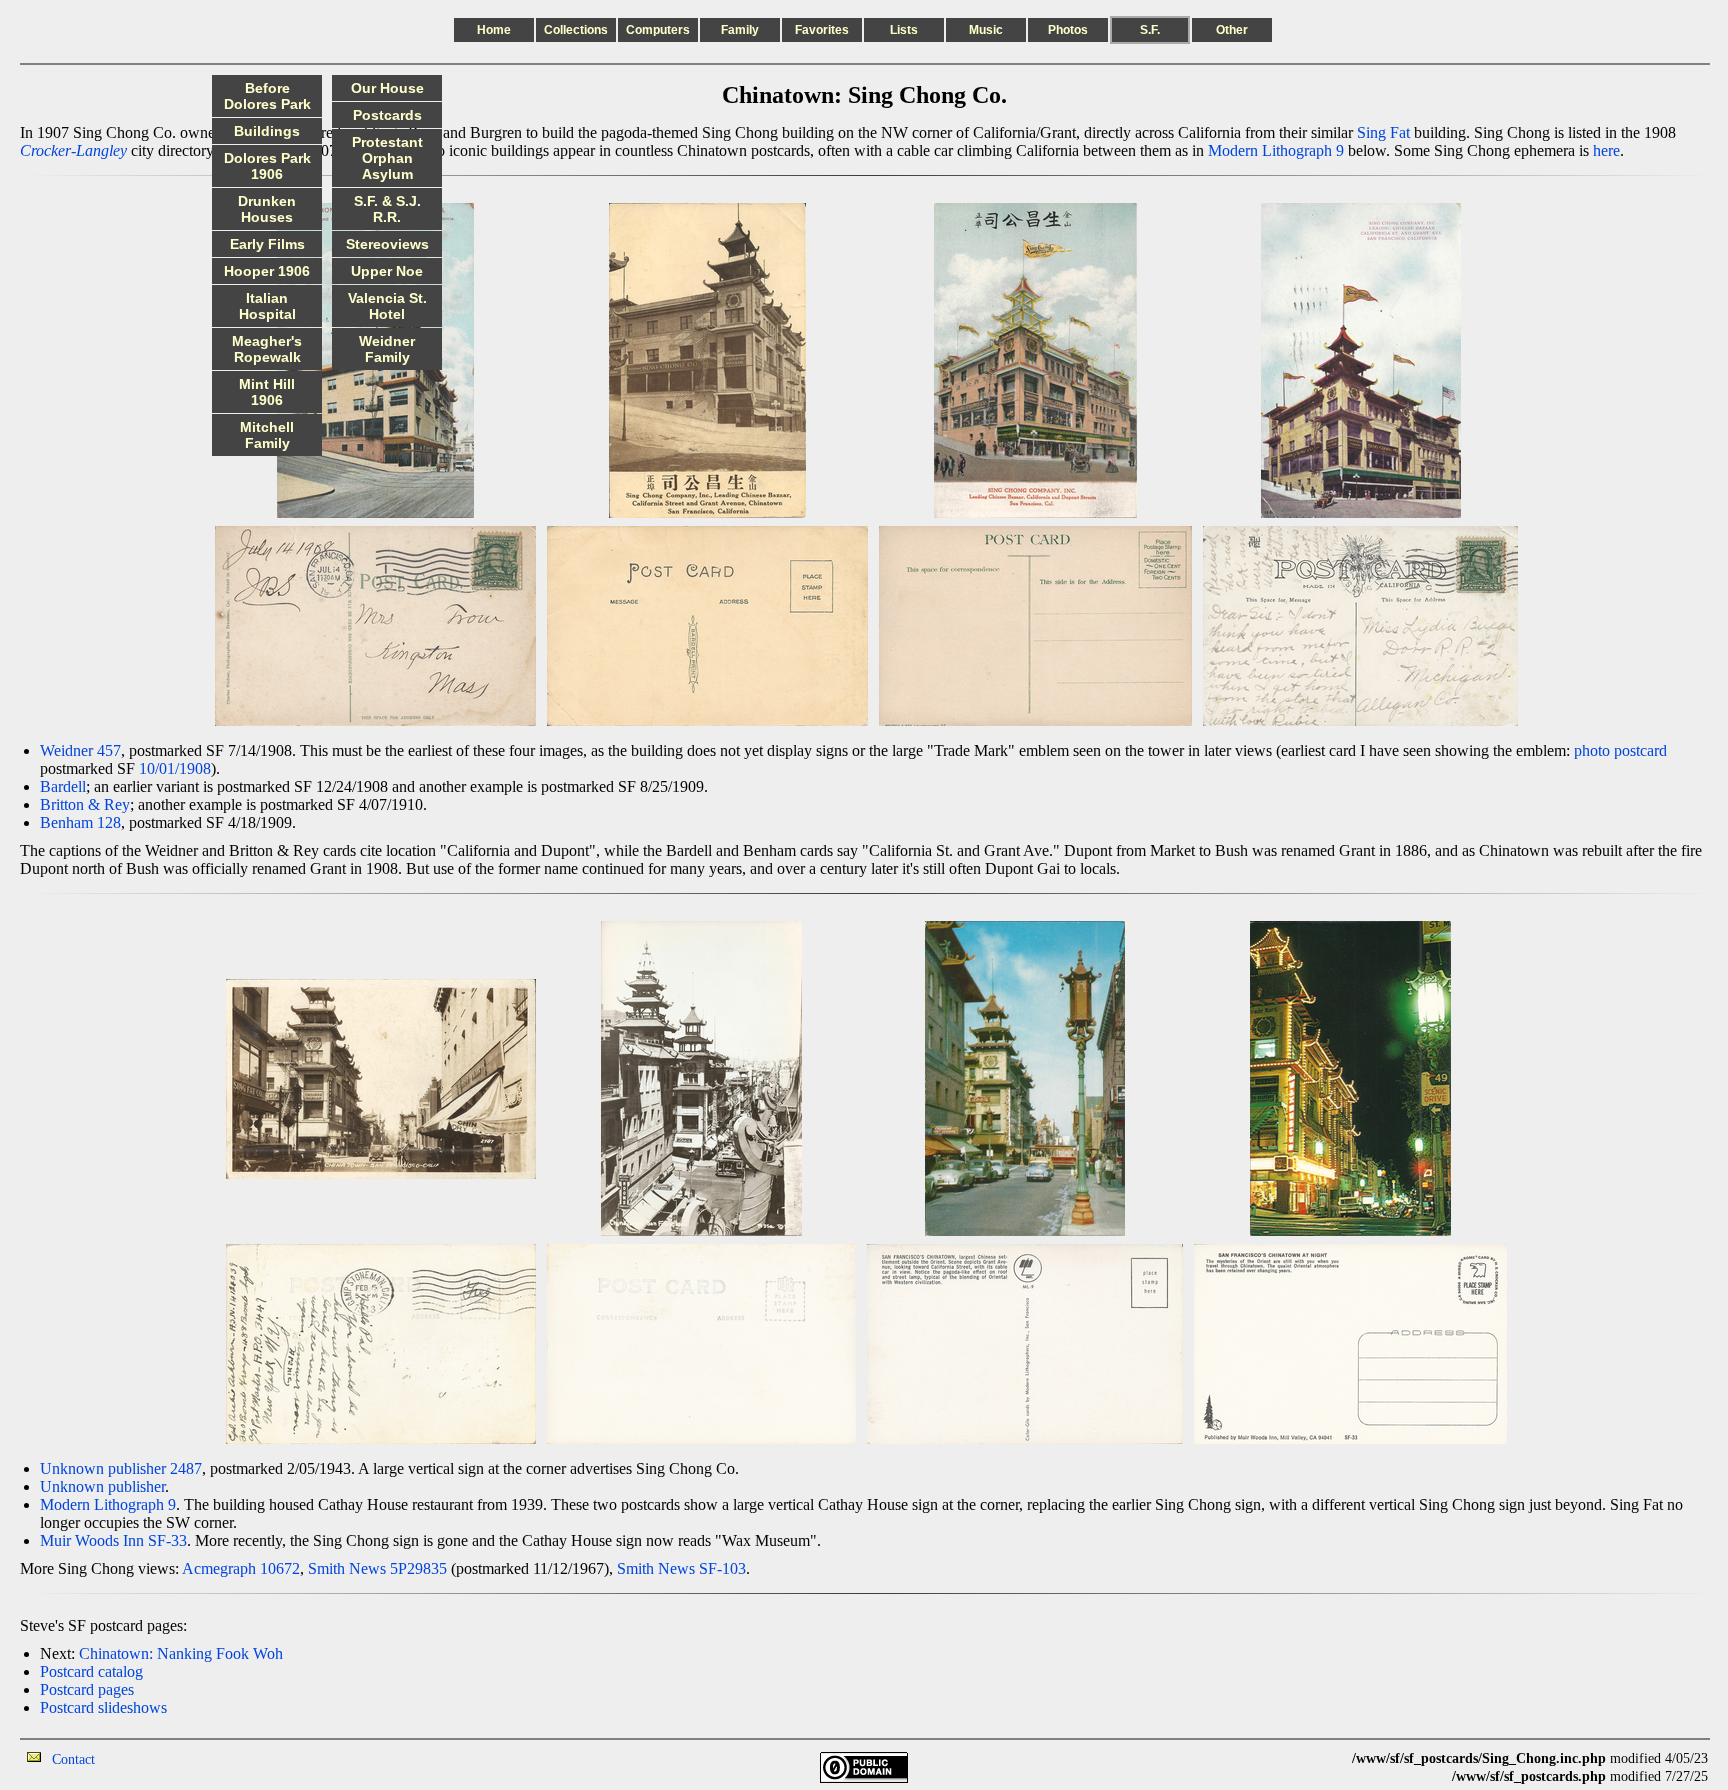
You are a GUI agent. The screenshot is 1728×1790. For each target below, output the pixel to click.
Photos (1068, 30)
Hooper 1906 (267, 271)
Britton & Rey (85, 804)
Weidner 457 (80, 750)
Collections (576, 30)
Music (986, 30)
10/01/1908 (175, 768)
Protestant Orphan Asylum (387, 158)
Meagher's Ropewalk (267, 349)
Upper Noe (387, 271)
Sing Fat (1383, 132)
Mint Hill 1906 (267, 392)
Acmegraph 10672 (241, 1568)
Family (740, 30)
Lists (904, 30)
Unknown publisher (102, 1486)
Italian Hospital (267, 306)
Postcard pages (87, 1689)
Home (494, 30)
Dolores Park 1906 (267, 166)
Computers (658, 30)
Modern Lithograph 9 (1276, 150)
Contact (73, 1759)
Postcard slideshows (103, 1707)
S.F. (1150, 30)
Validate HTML (139, 1758)
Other (1232, 30)
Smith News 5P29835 (377, 1568)
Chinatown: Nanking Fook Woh (181, 1653)
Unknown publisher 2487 (121, 1468)
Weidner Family (387, 349)
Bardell (63, 786)
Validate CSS (1315, 1758)
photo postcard (1620, 750)
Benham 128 (80, 822)
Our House (387, 88)
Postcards (387, 115)
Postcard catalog (91, 1671)
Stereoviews (387, 244)
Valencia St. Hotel (387, 306)
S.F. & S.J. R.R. (387, 209)
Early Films (267, 244)
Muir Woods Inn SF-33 (113, 1540)
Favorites (822, 30)
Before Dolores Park (267, 96)
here (1606, 150)
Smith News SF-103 (681, 1568)
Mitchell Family (267, 435)
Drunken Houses (267, 209)
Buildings (267, 131)
